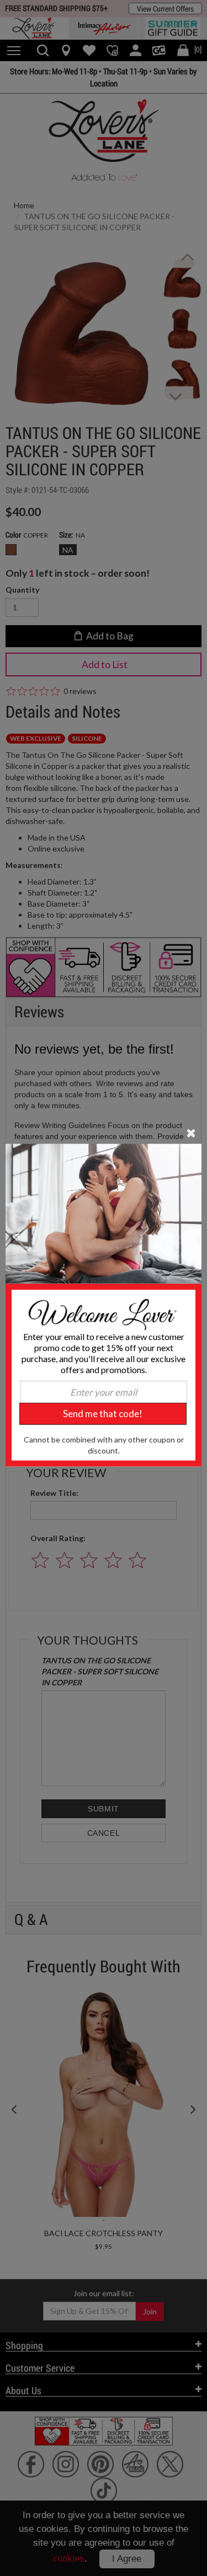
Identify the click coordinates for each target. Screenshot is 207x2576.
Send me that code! (103, 1414)
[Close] (191, 1132)
